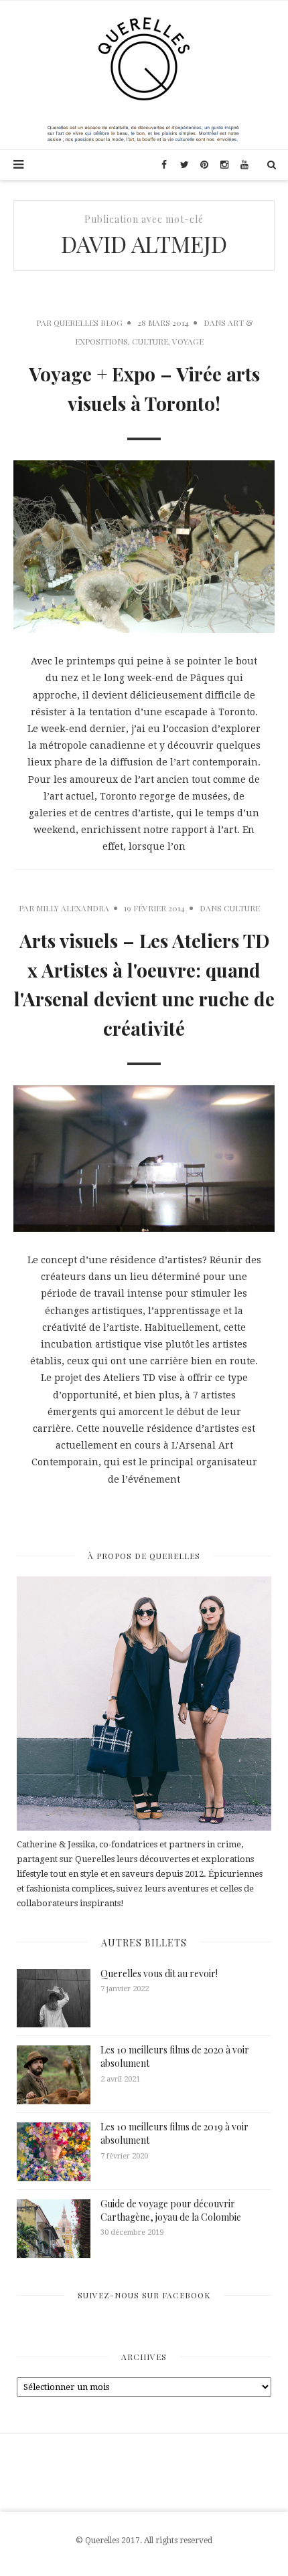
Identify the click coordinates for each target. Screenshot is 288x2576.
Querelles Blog (88, 323)
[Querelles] (144, 58)
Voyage (188, 341)
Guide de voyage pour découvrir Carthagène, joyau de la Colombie (171, 2210)
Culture (150, 341)
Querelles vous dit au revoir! (159, 1973)
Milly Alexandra (73, 908)
